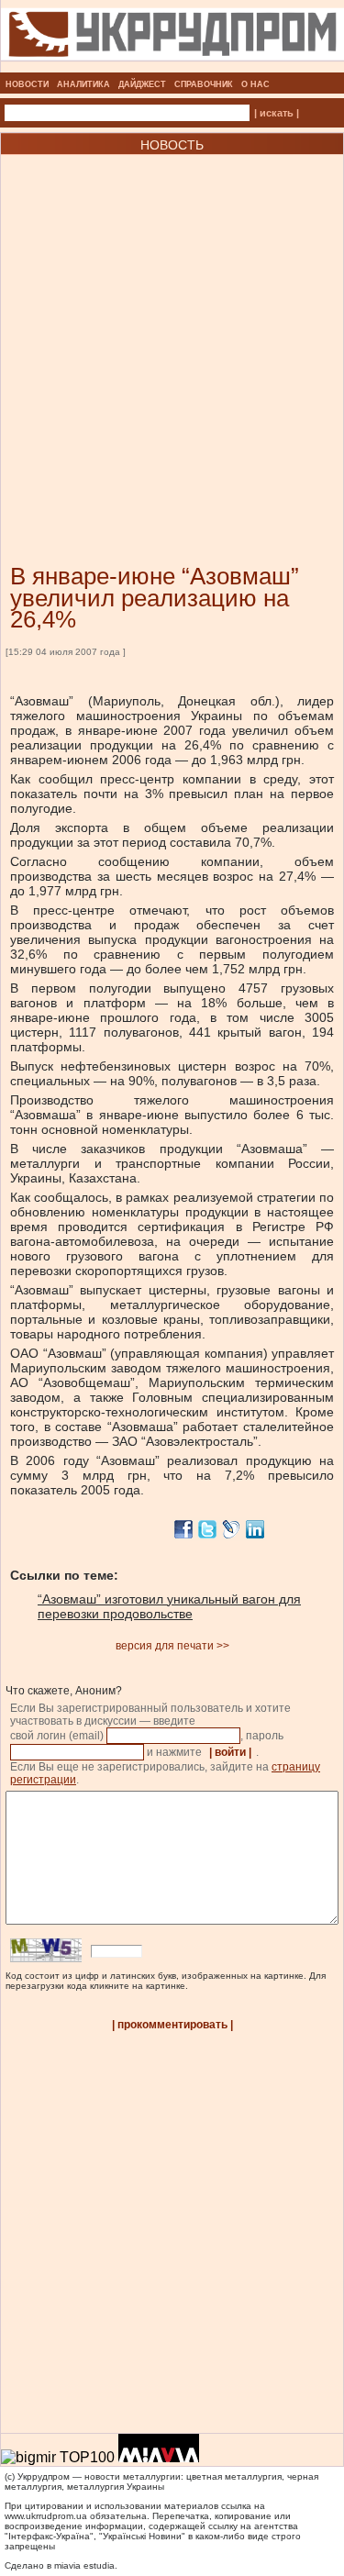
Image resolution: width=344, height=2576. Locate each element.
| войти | (230, 1752)
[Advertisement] (172, 332)
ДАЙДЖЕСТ (142, 84)
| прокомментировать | (172, 2025)
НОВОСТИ (27, 84)
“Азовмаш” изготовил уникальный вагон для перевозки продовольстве (169, 1606)
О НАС (255, 84)
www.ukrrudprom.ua (46, 2516)
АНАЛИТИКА (83, 84)
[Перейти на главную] (172, 67)
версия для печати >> (172, 1646)
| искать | (277, 113)
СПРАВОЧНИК (204, 84)
